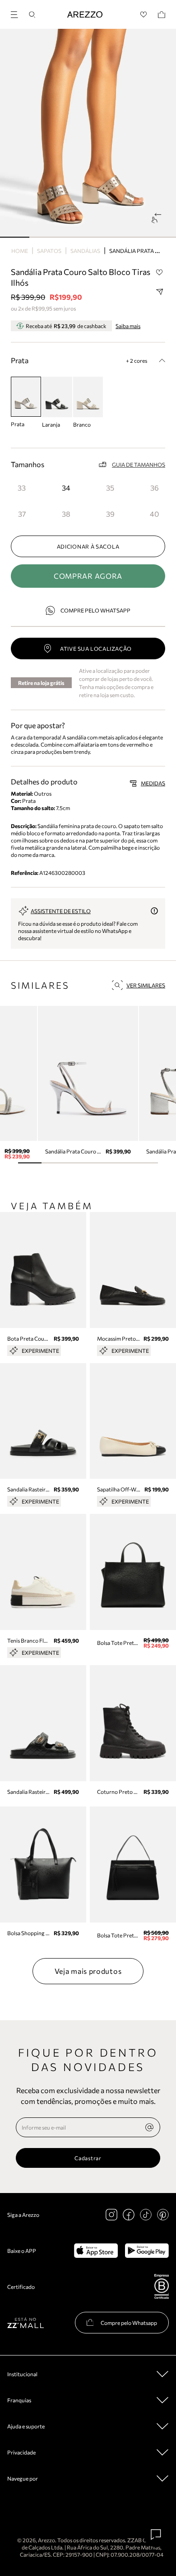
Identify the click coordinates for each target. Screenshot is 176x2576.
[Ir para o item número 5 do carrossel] (161, 237)
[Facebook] (129, 2215)
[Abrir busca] (32, 15)
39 (110, 514)
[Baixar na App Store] (96, 2251)
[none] (149, 2127)
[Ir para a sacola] (162, 15)
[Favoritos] (144, 15)
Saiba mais (128, 326)
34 (66, 488)
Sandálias (85, 251)
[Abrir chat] (156, 2535)
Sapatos (49, 251)
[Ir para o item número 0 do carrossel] (15, 237)
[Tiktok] (146, 2215)
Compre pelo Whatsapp (95, 610)
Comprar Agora (88, 576)
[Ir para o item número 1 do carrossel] (44, 237)
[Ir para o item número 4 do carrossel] (132, 237)
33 (22, 488)
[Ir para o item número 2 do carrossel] (73, 237)
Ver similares (146, 985)
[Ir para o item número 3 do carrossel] (103, 237)
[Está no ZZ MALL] (25, 2322)
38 (66, 514)
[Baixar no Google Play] (147, 2251)
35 (110, 488)
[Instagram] (111, 2215)
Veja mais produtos (88, 1971)
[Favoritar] (159, 272)
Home (20, 251)
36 (155, 488)
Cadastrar (88, 2158)
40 (154, 514)
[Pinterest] (163, 2215)
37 (22, 514)
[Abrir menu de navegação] (17, 13)
